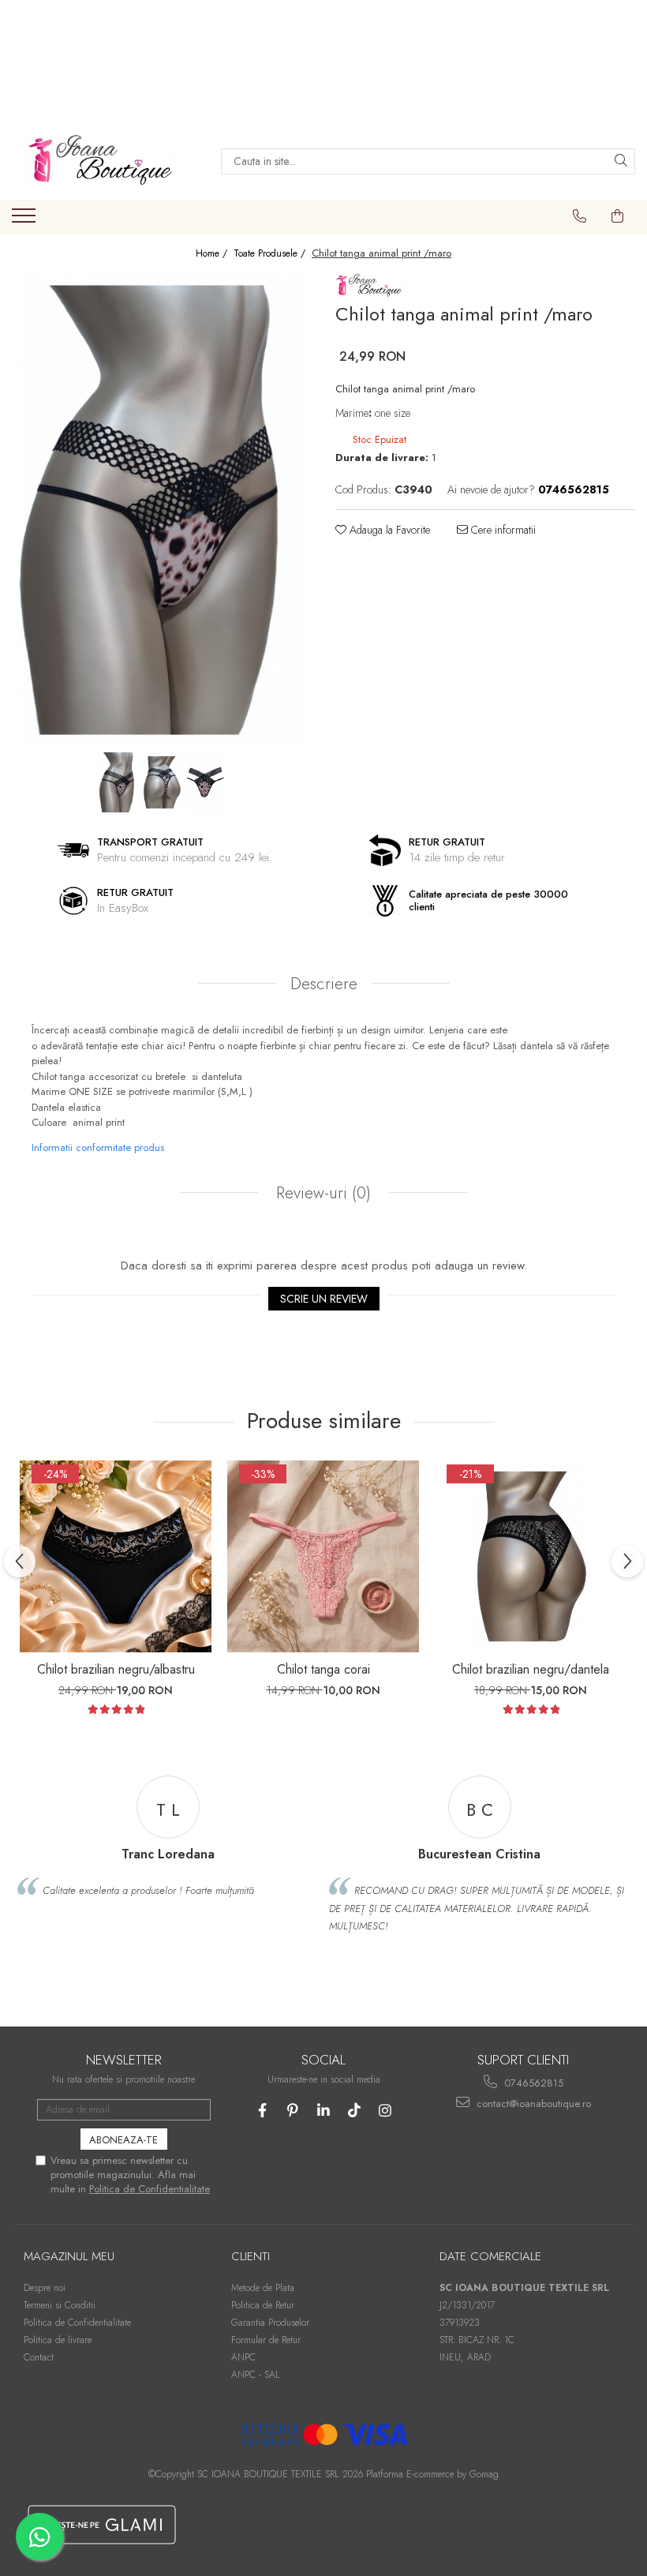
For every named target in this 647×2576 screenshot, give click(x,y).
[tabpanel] (162, 510)
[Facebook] (262, 2111)
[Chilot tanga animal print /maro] (162, 510)
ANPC (243, 2357)
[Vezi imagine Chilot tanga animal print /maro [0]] (119, 782)
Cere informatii (502, 530)
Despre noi (45, 2288)
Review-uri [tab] (321, 1193)
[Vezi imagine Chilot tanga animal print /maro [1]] (162, 782)
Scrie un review (324, 1299)
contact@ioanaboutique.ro (532, 2104)
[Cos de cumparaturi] (618, 216)
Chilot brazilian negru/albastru (116, 1669)
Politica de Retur (263, 2305)
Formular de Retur (266, 2340)
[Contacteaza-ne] (580, 216)
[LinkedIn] (324, 2111)
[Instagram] (385, 2111)
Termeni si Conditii (60, 2305)
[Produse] (26, 220)
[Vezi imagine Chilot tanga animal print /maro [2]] (206, 782)
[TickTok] (355, 2111)
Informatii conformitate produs (98, 1147)
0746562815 (532, 2083)
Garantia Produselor (270, 2323)
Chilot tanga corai (323, 1669)
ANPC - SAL (256, 2375)
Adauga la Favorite (388, 530)
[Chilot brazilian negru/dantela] (531, 1556)
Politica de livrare (58, 2340)
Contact (39, 2357)
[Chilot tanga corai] (323, 1556)
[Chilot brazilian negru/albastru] (116, 1556)
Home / (213, 254)
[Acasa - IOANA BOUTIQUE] (104, 161)
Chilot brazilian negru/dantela (531, 1669)
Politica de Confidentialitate (150, 2189)
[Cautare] (621, 161)
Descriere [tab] (324, 984)
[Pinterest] (293, 2111)
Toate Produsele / (271, 254)
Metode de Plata (263, 2288)
